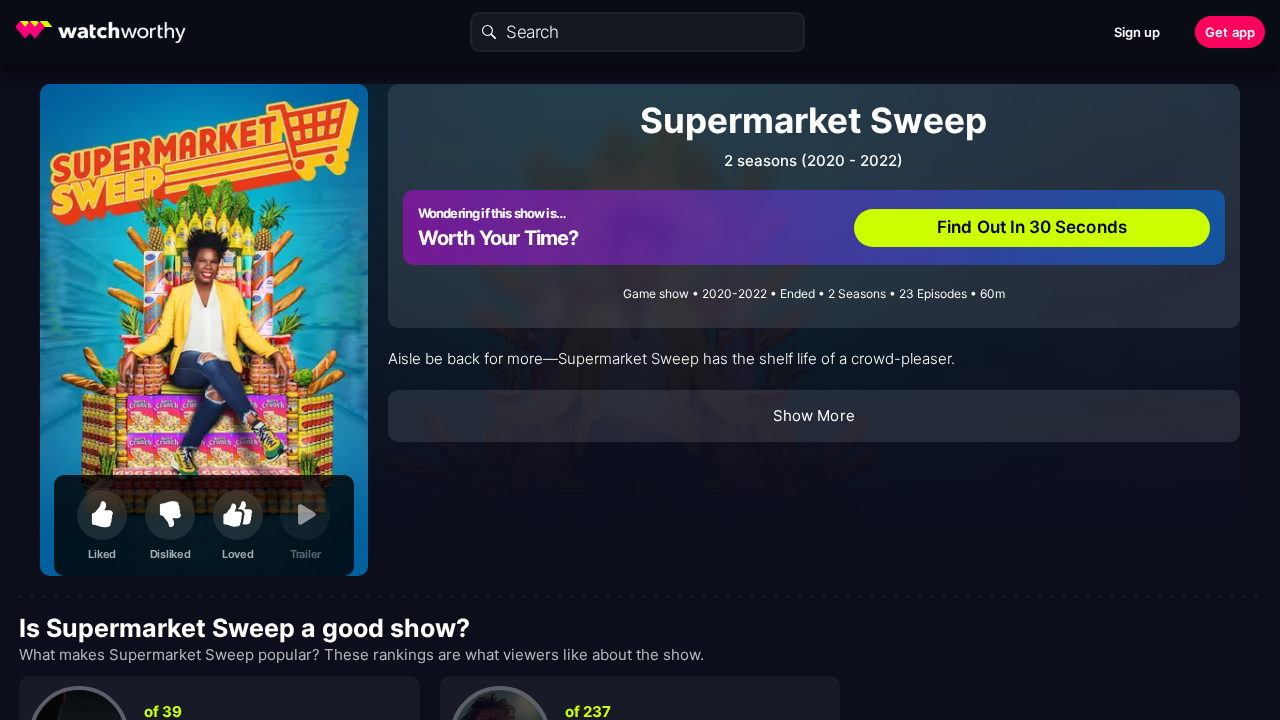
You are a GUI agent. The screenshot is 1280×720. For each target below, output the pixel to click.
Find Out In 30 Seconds (1032, 227)
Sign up (1137, 32)
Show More (814, 415)
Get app (1230, 32)
